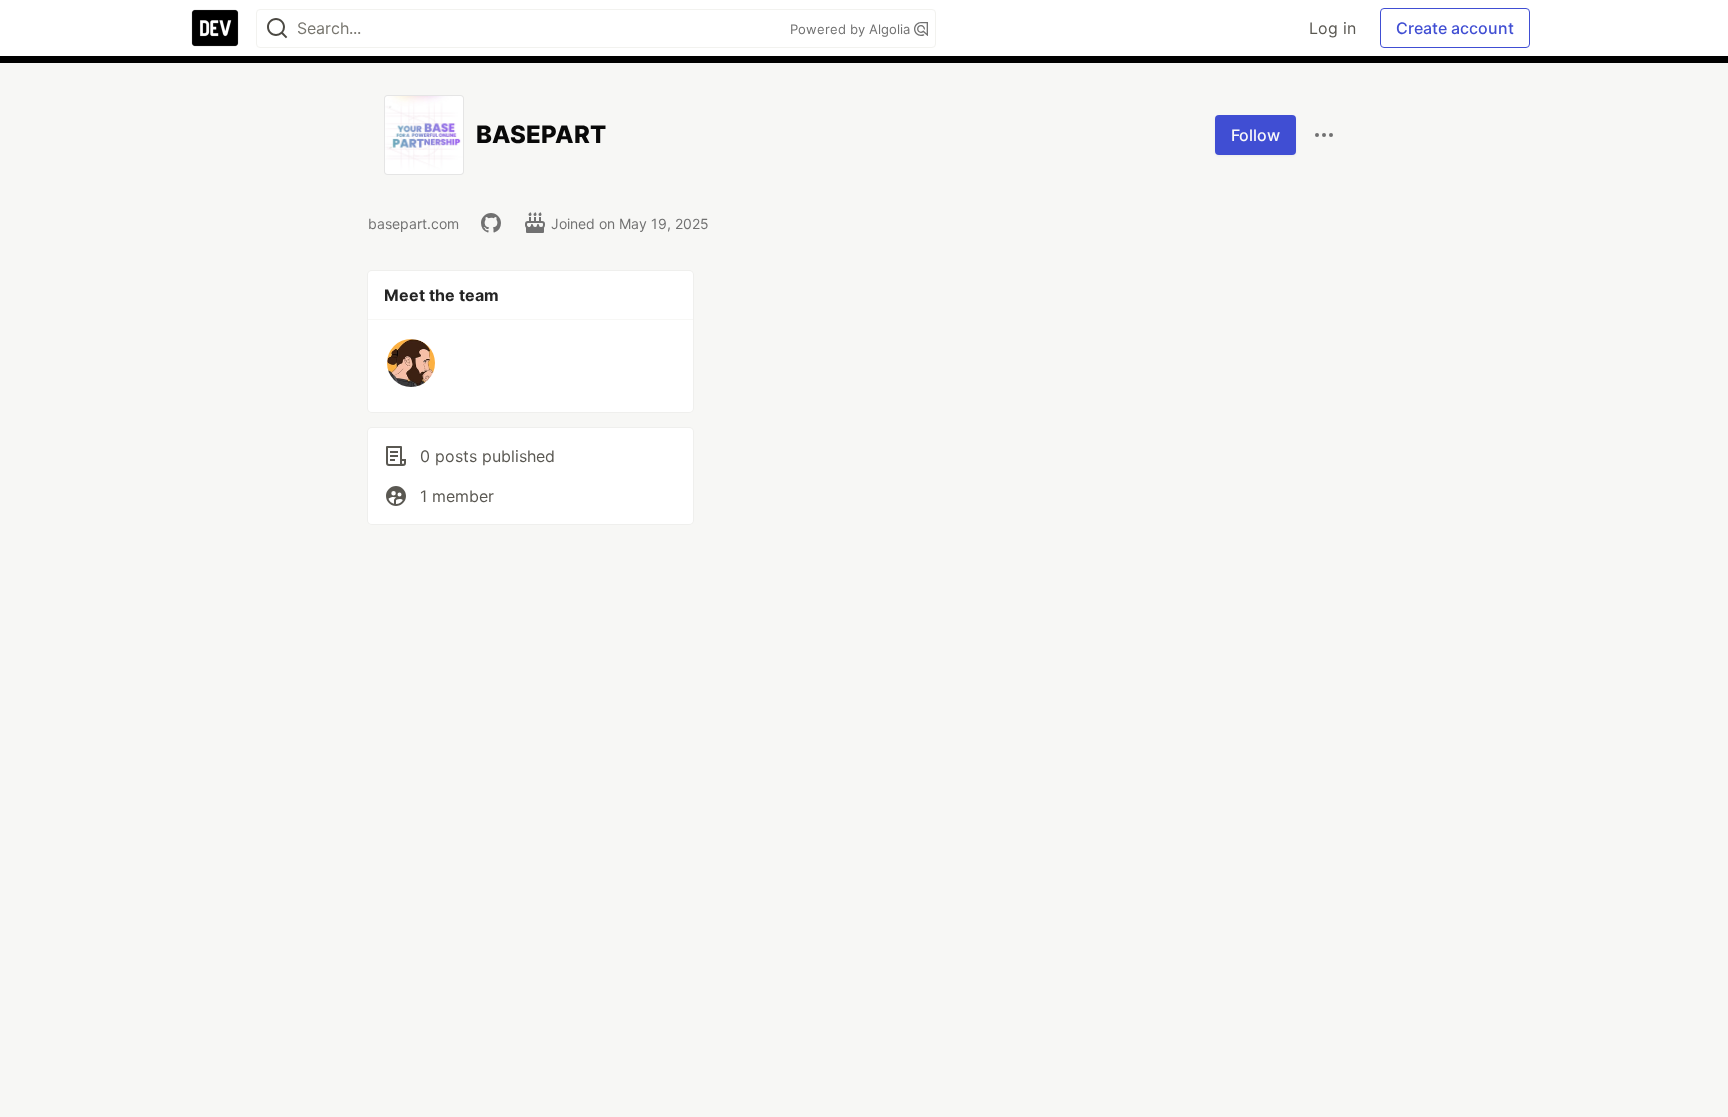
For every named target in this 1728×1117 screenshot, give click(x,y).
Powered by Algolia (852, 29)
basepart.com (413, 223)
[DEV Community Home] (215, 28)
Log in (1332, 28)
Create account (1455, 28)
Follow (1255, 135)
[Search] (277, 28)
